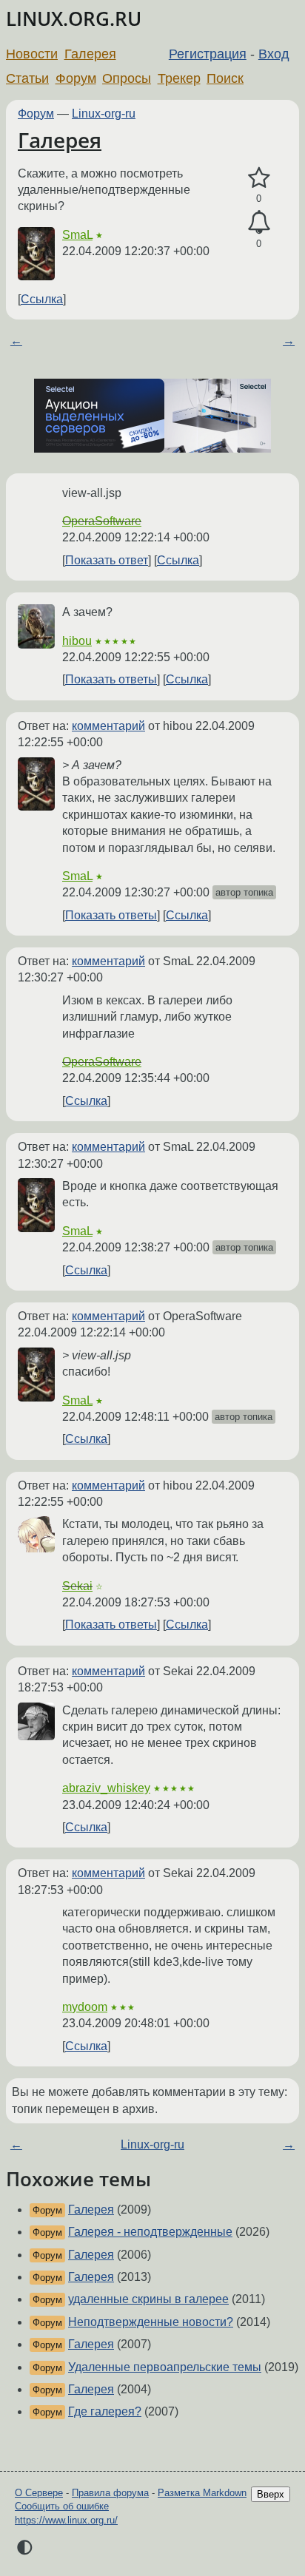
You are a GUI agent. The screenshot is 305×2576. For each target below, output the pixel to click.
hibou (77, 641)
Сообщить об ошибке (62, 2506)
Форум (76, 78)
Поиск (225, 78)
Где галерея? (105, 2411)
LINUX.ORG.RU (74, 19)
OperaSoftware (102, 521)
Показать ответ (107, 560)
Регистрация (208, 54)
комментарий (108, 726)
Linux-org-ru (104, 114)
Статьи (27, 78)
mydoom (85, 2007)
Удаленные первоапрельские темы (165, 2367)
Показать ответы (111, 679)
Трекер (179, 78)
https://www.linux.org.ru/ (66, 2520)
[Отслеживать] (259, 223)
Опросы (127, 78)
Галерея (90, 54)
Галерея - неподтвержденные (150, 2232)
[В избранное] (259, 178)
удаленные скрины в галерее (148, 2299)
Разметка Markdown (202, 2493)
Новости (32, 54)
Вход (274, 54)
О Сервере (39, 2493)
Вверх (271, 2494)
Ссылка (42, 299)
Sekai (77, 1586)
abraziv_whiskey (106, 1788)
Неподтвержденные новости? (151, 2322)
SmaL (77, 235)
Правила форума (110, 2493)
